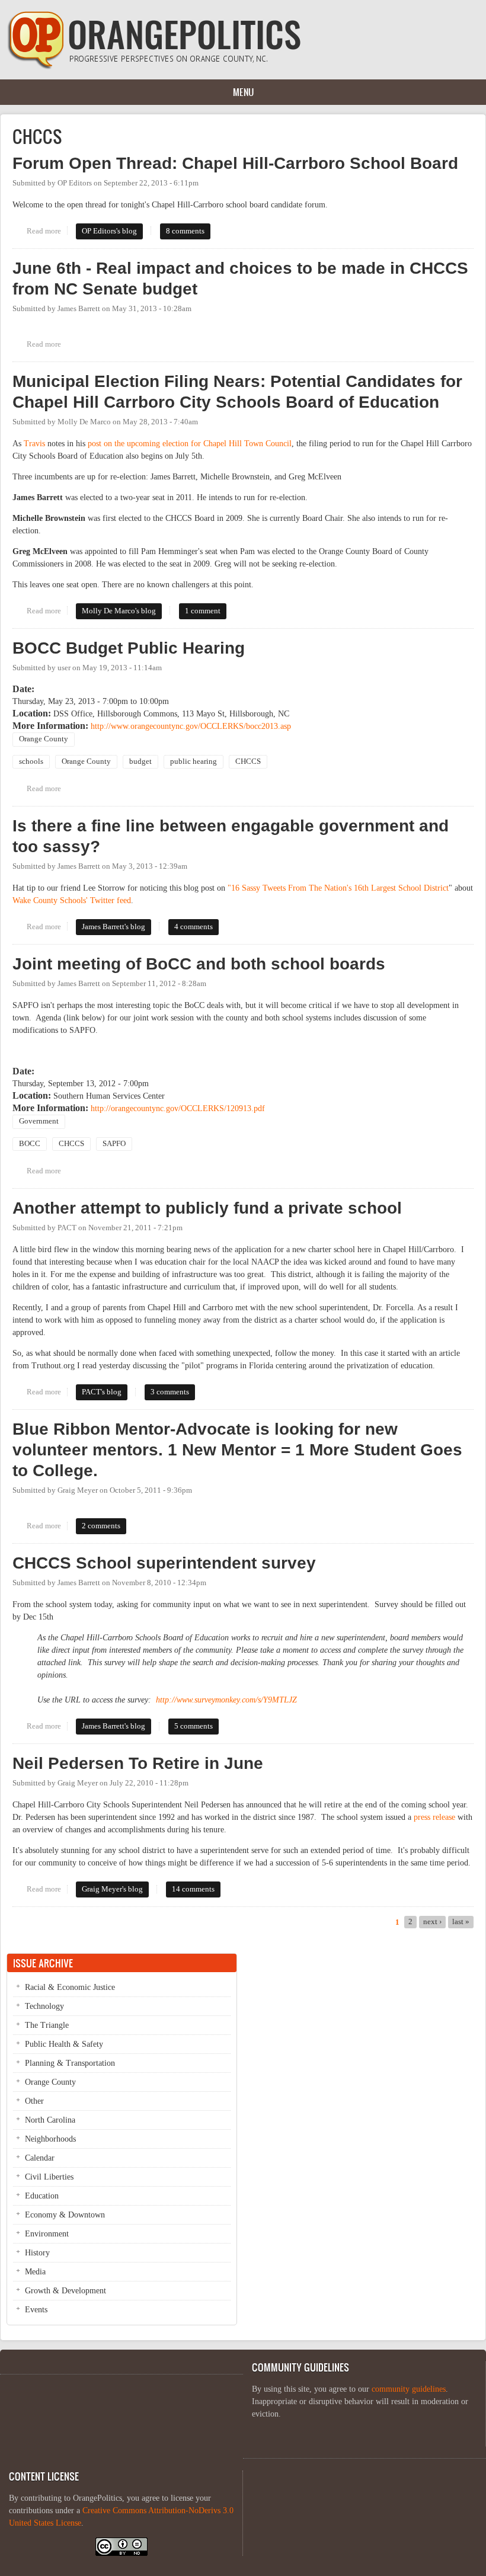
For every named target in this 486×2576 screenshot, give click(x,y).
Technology (44, 2006)
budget (140, 761)
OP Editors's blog (109, 231)
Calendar (40, 2158)
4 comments (194, 927)
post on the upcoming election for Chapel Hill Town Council (190, 444)
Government (39, 1121)
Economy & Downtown (65, 2215)
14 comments (193, 1889)
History (37, 2253)
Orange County (44, 739)
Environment (47, 2234)
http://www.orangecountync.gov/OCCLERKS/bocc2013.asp (191, 726)
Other (34, 2101)
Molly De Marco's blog (119, 611)
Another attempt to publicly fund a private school (207, 1208)
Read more (47, 231)
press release (434, 1817)
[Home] (154, 67)
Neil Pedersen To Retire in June (138, 1763)
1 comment (203, 611)
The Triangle (47, 2025)
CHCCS (248, 761)
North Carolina (50, 2120)
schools (31, 761)
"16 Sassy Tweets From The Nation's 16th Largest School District (338, 888)
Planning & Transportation (70, 2063)
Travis (34, 444)
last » (461, 1922)
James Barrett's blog (113, 927)
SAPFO (114, 1144)
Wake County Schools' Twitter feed (72, 900)
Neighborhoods (50, 2139)
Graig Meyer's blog (112, 1889)
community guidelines (409, 2389)
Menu (243, 92)
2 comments (101, 1526)
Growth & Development (65, 2291)
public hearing (194, 761)
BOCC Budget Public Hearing (129, 648)
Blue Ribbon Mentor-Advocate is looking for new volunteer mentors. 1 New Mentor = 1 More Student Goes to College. (237, 1450)
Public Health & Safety (64, 2044)
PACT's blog (102, 1392)
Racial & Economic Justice (70, 1987)
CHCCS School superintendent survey (164, 1563)
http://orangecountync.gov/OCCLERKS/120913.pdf (178, 1108)
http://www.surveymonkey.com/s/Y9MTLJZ (226, 1700)
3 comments (170, 1392)
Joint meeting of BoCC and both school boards (199, 964)
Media (35, 2272)
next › (432, 1922)
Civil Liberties (49, 2177)
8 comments (185, 231)
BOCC (30, 1144)
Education (42, 2196)
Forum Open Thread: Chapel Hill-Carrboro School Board (235, 163)
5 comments (194, 1726)
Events (36, 2310)
